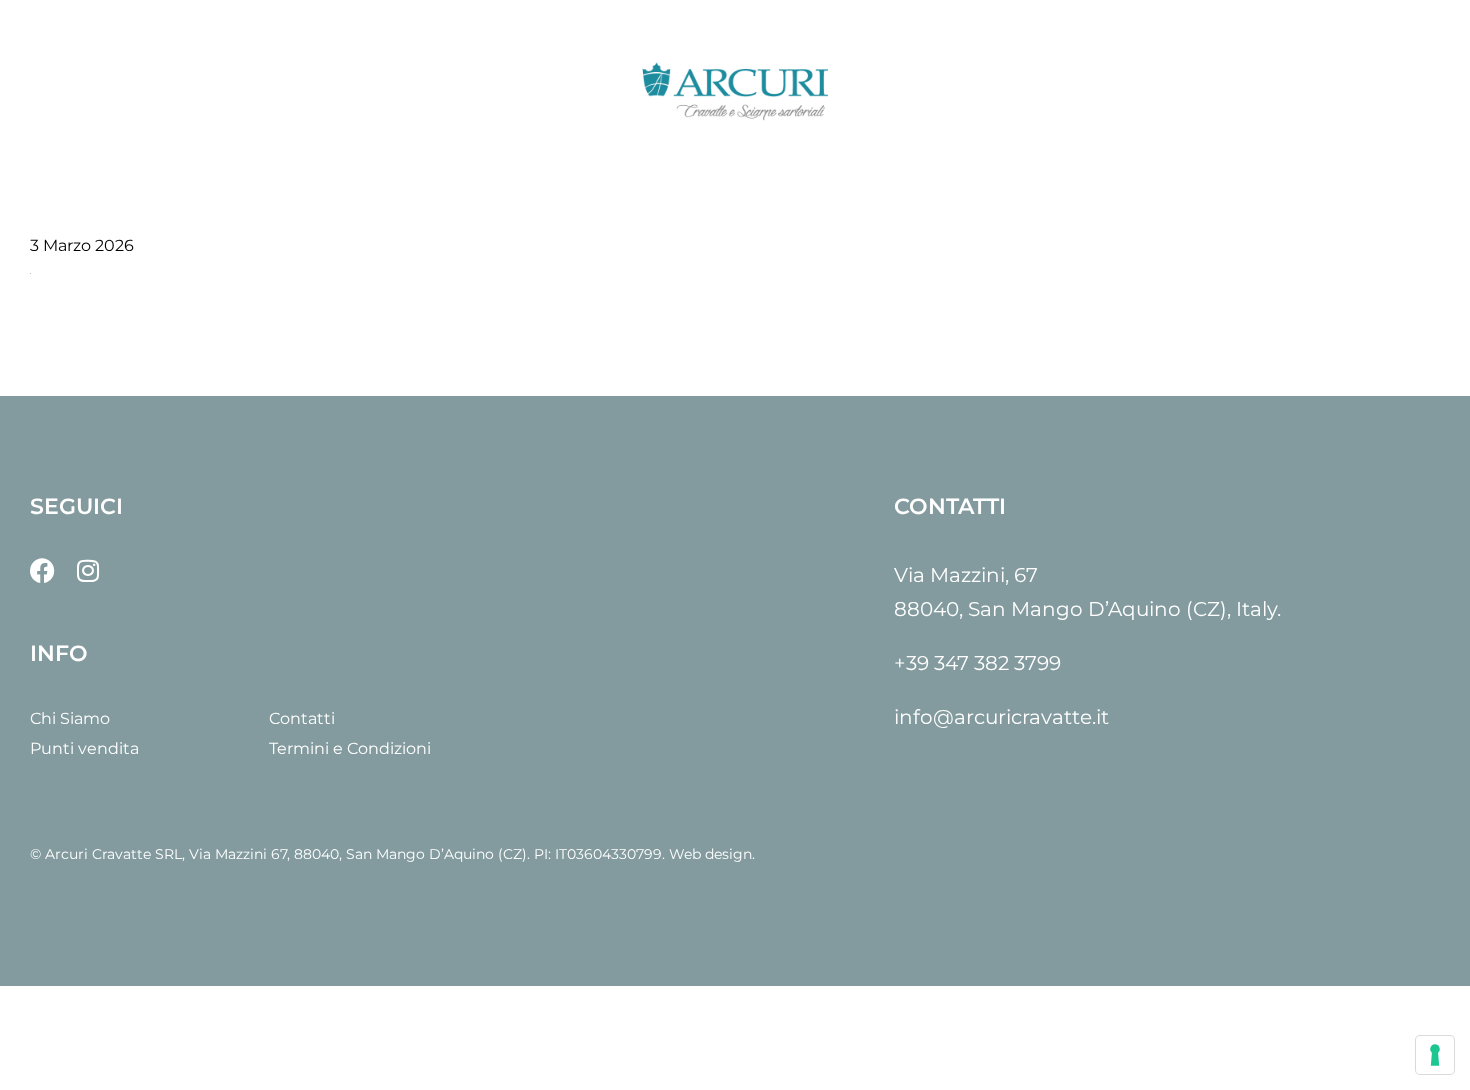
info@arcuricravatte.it (1001, 717)
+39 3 (919, 663)
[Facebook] (42, 570)
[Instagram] (87, 570)
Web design (710, 854)
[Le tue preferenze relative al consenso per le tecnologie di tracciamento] (1435, 1055)
